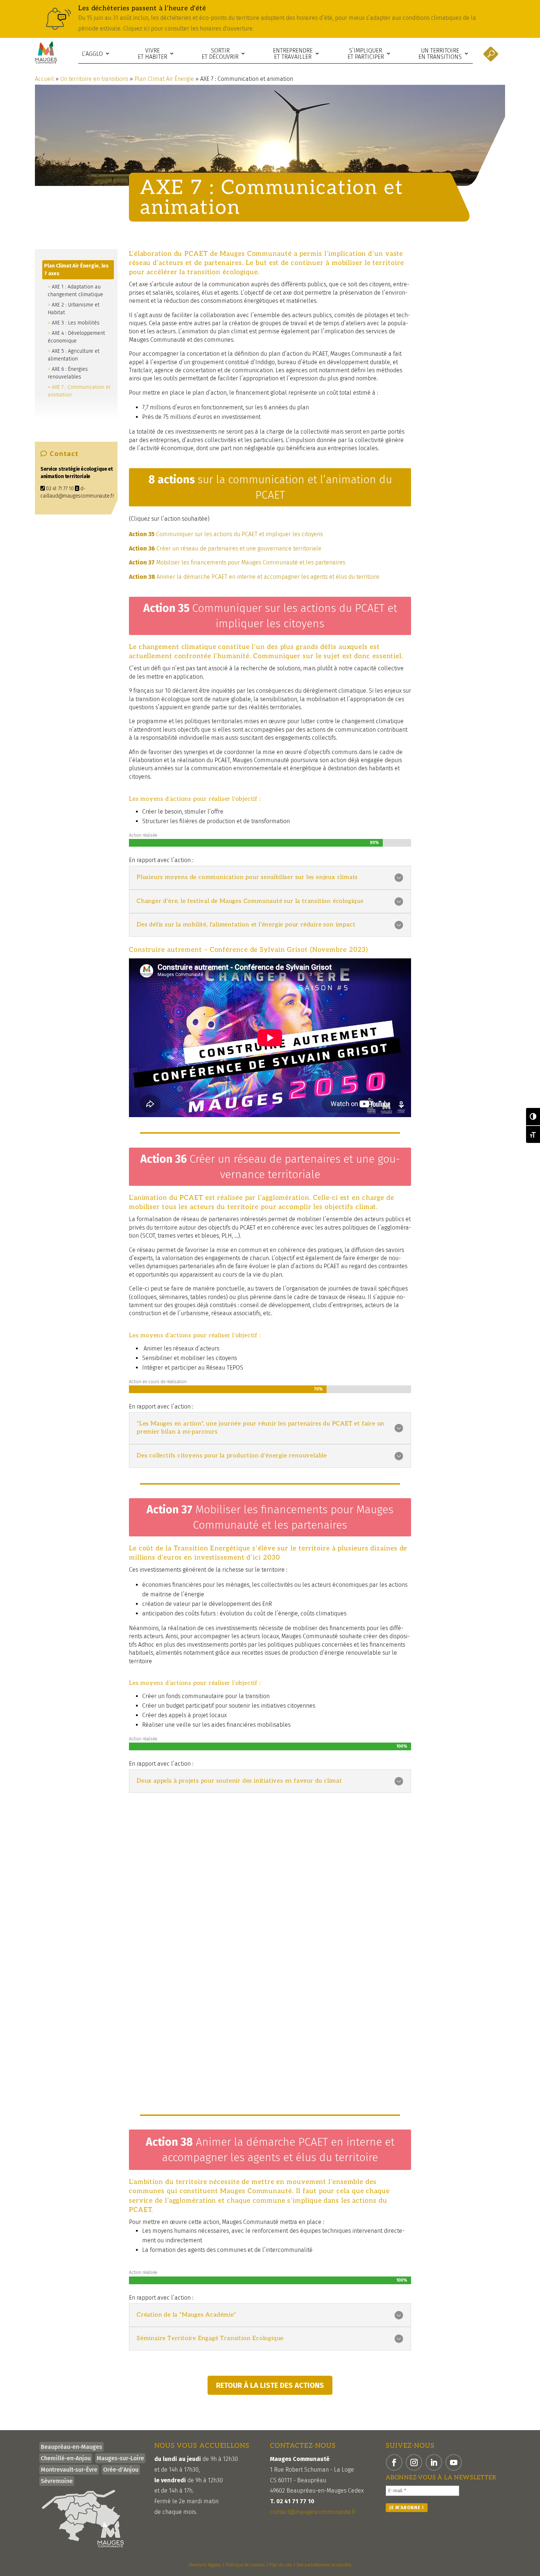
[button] (394, 2462)
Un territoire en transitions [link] (440, 54)
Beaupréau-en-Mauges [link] (71, 2447)
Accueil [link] (44, 79)
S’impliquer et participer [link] (366, 54)
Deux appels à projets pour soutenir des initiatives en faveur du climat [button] (239, 1781)
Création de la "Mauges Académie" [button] (186, 2315)
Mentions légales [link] (205, 2565)
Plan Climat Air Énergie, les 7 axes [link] (76, 270)
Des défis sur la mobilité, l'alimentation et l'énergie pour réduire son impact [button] (246, 925)
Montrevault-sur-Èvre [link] (69, 2470)
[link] (270, 19)
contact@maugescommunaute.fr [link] (313, 2512)
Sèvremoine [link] (57, 2481)
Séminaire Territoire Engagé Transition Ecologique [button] (210, 2338)
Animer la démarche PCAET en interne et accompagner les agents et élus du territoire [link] (254, 577)
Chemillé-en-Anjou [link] (66, 2458)
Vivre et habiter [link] (152, 54)
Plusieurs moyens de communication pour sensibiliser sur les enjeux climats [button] (247, 877)
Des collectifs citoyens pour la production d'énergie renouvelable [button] (232, 1456)
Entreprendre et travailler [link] (293, 54)
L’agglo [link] (92, 54)
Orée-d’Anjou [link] (121, 2470)
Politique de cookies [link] (245, 2565)
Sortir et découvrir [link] (220, 54)
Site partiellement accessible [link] (324, 2565)
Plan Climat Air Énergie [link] (164, 79)
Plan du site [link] (281, 2565)
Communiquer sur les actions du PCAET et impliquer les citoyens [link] (226, 534)
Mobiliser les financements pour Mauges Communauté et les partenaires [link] (237, 562)
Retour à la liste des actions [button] (270, 2385)
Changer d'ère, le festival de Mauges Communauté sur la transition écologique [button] (250, 901)
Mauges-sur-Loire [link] (120, 2458)
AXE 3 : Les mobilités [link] (76, 323)
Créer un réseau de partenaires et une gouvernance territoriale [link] (225, 548)
